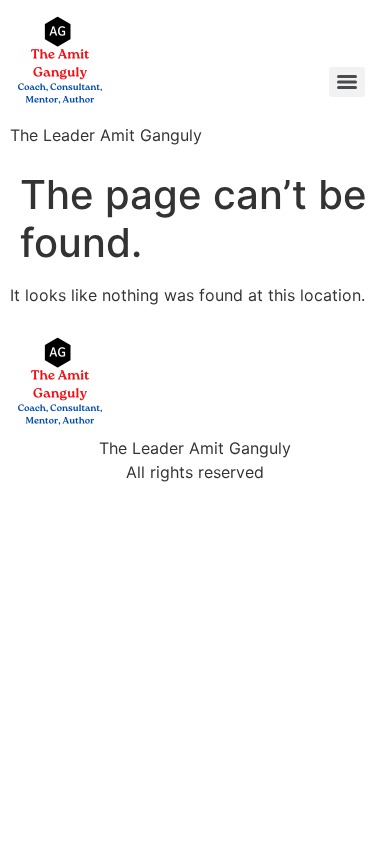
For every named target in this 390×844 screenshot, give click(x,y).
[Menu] (347, 82)
